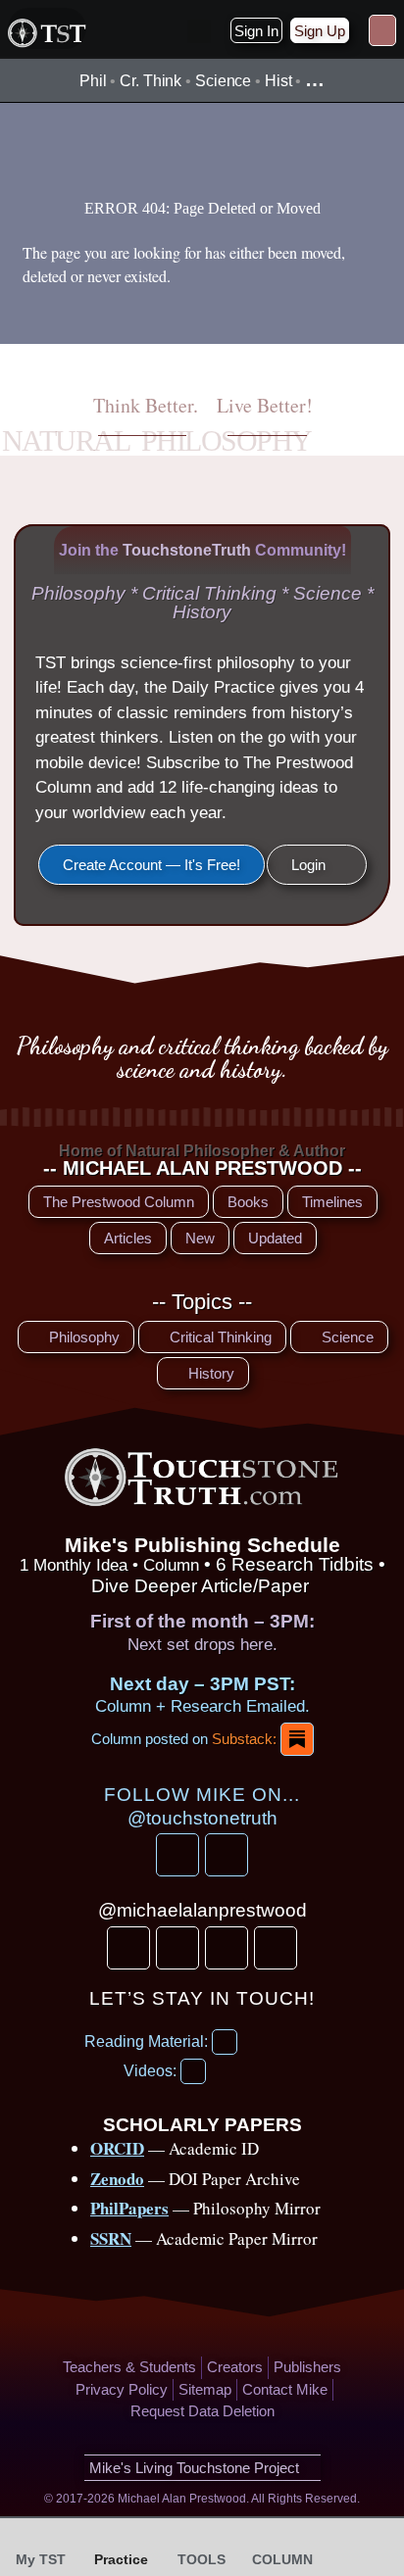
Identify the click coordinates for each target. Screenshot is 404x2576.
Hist (278, 81)
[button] (199, 31)
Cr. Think (151, 81)
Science (223, 81)
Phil (93, 81)
